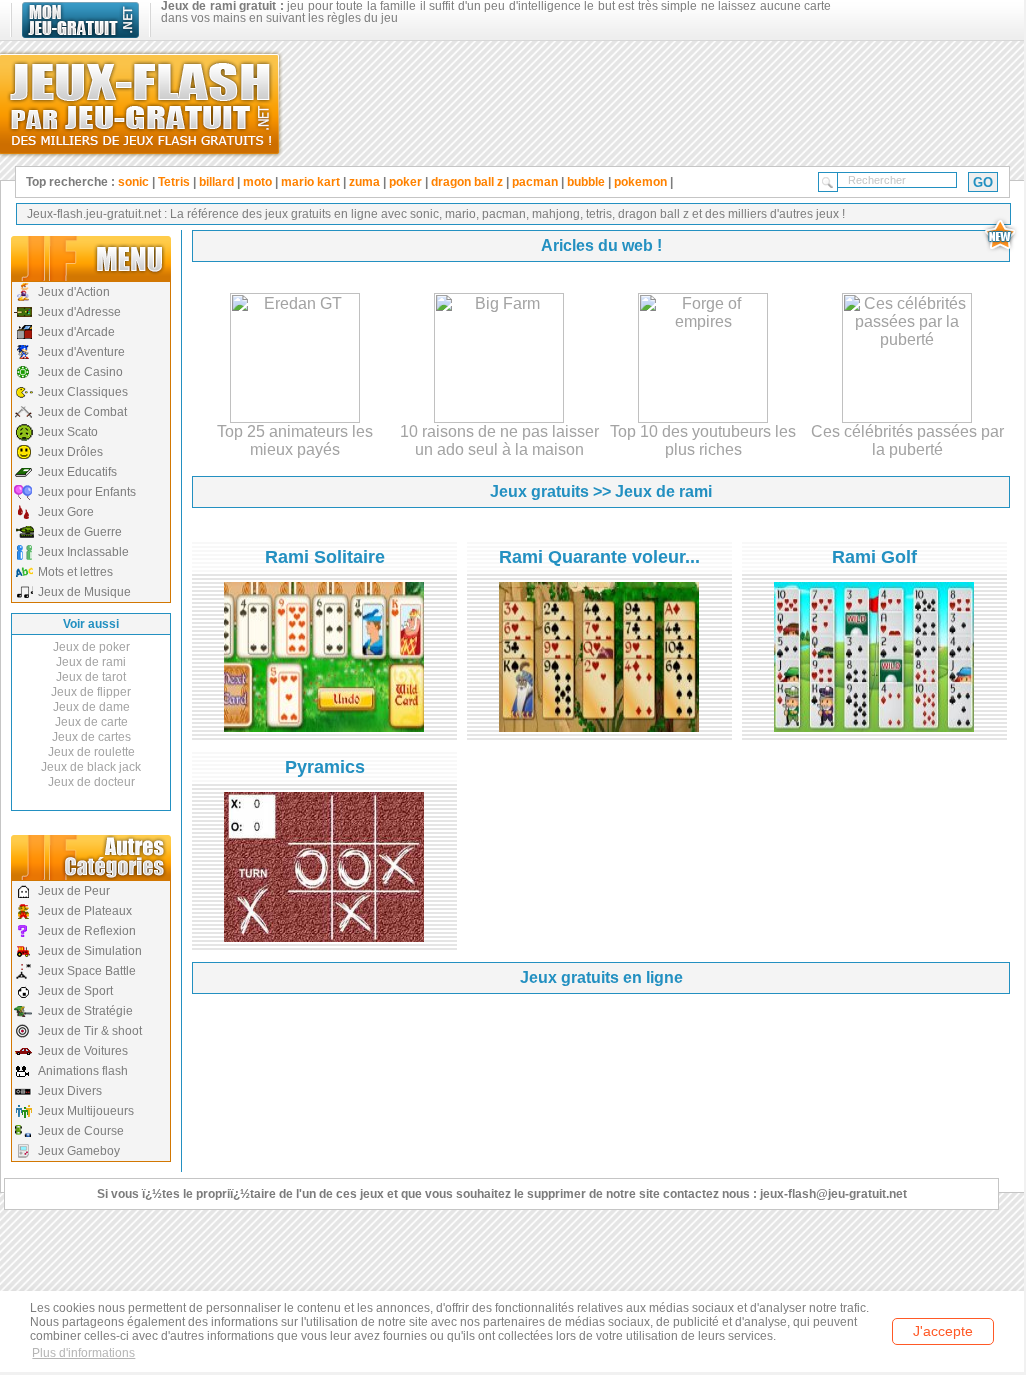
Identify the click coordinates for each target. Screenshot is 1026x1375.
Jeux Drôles (70, 452)
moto (257, 182)
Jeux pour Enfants (87, 492)
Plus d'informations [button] (83, 1353)
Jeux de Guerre (80, 532)
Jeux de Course (81, 1131)
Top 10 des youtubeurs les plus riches (703, 440)
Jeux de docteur (91, 782)
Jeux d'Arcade (76, 332)
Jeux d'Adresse (79, 312)
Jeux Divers (70, 1091)
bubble (586, 182)
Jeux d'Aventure (81, 352)
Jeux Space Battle (87, 971)
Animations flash (83, 1071)
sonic (133, 182)
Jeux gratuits (539, 491)
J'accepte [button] (943, 1331)
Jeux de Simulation (90, 951)
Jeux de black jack (91, 767)
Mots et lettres (75, 572)
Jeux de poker (91, 647)
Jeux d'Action (74, 292)
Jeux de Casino (80, 372)
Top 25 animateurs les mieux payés (295, 440)
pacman (535, 182)
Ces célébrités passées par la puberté (907, 440)
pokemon (640, 182)
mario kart (310, 182)
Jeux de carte (91, 722)
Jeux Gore (66, 512)
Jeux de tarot (91, 677)
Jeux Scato (68, 432)
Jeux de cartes (91, 737)
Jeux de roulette (91, 752)
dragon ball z (467, 182)
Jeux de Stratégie (85, 1011)
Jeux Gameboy (79, 1151)
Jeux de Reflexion (87, 931)
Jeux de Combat (82, 412)
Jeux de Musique (84, 592)
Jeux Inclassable (83, 552)
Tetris (174, 182)
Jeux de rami (91, 662)
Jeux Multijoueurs (86, 1111)
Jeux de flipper (91, 692)
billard (216, 182)
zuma (364, 182)
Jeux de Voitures (83, 1051)
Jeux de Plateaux (85, 911)
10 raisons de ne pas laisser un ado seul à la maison (499, 440)
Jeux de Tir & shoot (90, 1031)
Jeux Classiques (83, 392)
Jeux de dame (91, 707)
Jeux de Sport (75, 991)
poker (405, 182)
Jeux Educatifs (77, 472)
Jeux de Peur (74, 891)
